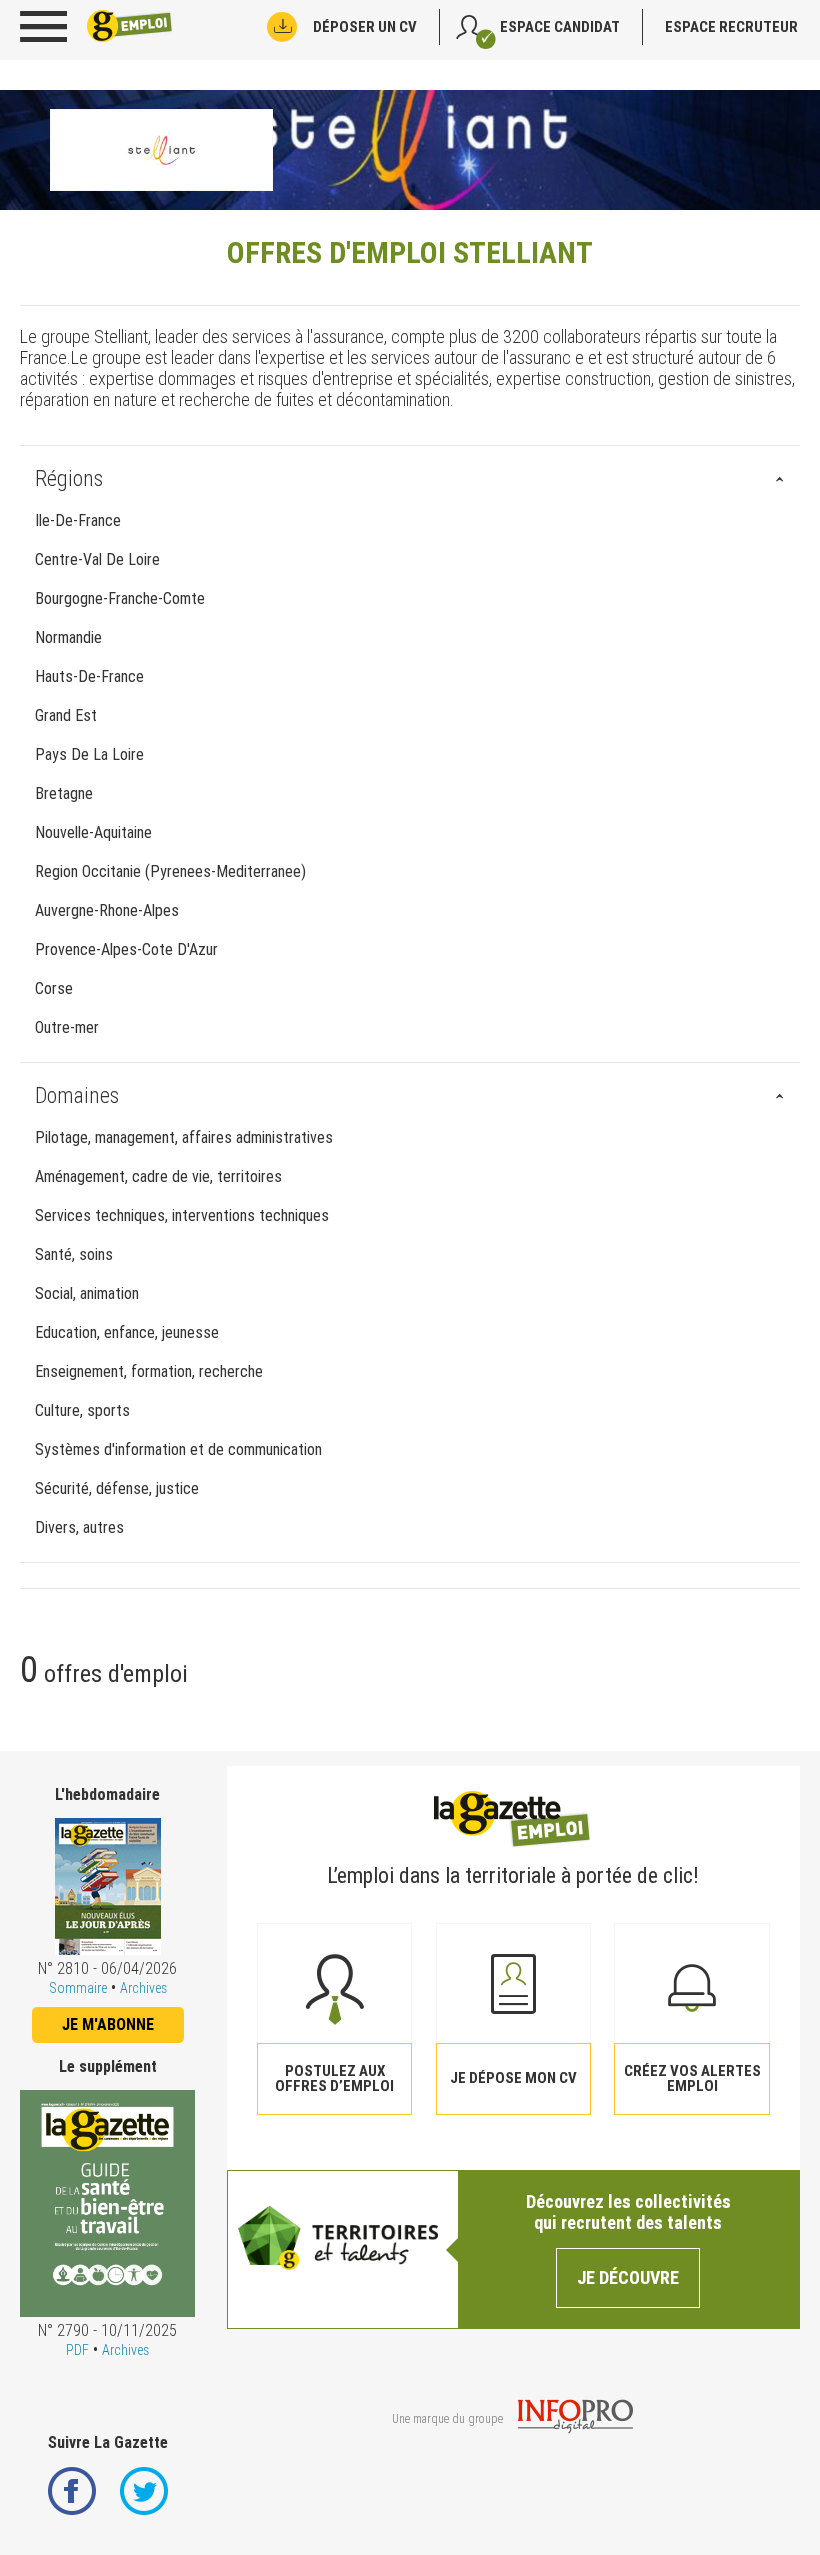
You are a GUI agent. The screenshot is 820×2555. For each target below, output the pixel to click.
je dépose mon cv (513, 2078)
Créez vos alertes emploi (692, 2078)
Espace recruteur (731, 27)
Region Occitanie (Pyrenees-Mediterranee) (170, 871)
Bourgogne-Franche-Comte (120, 598)
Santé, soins (74, 1254)
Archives (143, 1988)
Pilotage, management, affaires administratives (184, 1137)
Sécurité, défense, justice (117, 1488)
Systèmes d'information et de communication (178, 1449)
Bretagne (64, 793)
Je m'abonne (108, 2024)
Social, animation (87, 1293)
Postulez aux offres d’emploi (334, 2078)
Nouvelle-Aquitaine (93, 832)
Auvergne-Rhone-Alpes (107, 910)
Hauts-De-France (89, 676)
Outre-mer (67, 1027)
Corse (54, 988)
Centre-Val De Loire (97, 559)
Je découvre (628, 2277)
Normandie (68, 637)
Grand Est (66, 715)
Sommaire (78, 1988)
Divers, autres (79, 1527)
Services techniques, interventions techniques (182, 1215)
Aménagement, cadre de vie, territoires (158, 1176)
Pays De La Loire (89, 754)
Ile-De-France (78, 520)
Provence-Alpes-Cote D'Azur (126, 949)
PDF (77, 2350)
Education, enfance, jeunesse (127, 1332)
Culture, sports (82, 1410)
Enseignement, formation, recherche (149, 1371)
